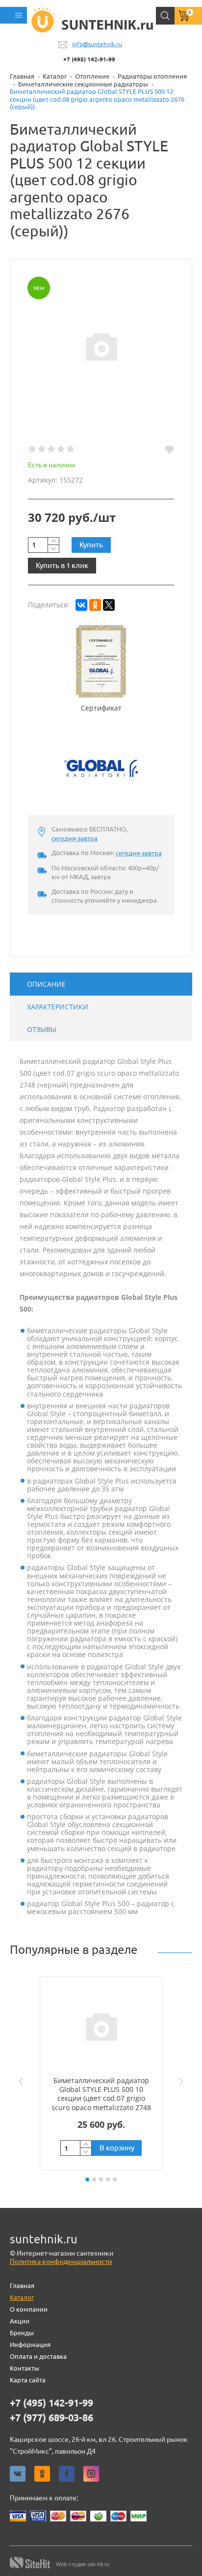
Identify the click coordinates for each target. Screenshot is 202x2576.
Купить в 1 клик (62, 565)
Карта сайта (28, 2380)
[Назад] (19, 2081)
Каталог (22, 2297)
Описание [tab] (46, 984)
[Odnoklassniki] (42, 2474)
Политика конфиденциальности (61, 2261)
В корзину (117, 2148)
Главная (22, 2286)
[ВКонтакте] (81, 605)
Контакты (25, 2368)
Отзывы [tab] (42, 1029)
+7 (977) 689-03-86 (51, 2418)
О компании (29, 2309)
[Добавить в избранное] (169, 450)
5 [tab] (115, 2179)
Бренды (22, 2333)
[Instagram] (91, 2474)
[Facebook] (67, 2474)
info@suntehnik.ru (97, 44)
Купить (91, 545)
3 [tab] (101, 2179)
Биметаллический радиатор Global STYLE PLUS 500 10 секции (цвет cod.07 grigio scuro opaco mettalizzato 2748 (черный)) (101, 2098)
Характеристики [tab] (58, 1007)
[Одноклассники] (95, 605)
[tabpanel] (101, 2073)
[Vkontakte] (18, 2474)
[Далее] (183, 2081)
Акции (20, 2321)
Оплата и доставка (38, 2356)
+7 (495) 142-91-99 (89, 59)
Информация (30, 2345)
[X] (109, 605)
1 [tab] (87, 2179)
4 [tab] (108, 2179)
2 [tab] (94, 2179)
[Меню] (13, 15)
